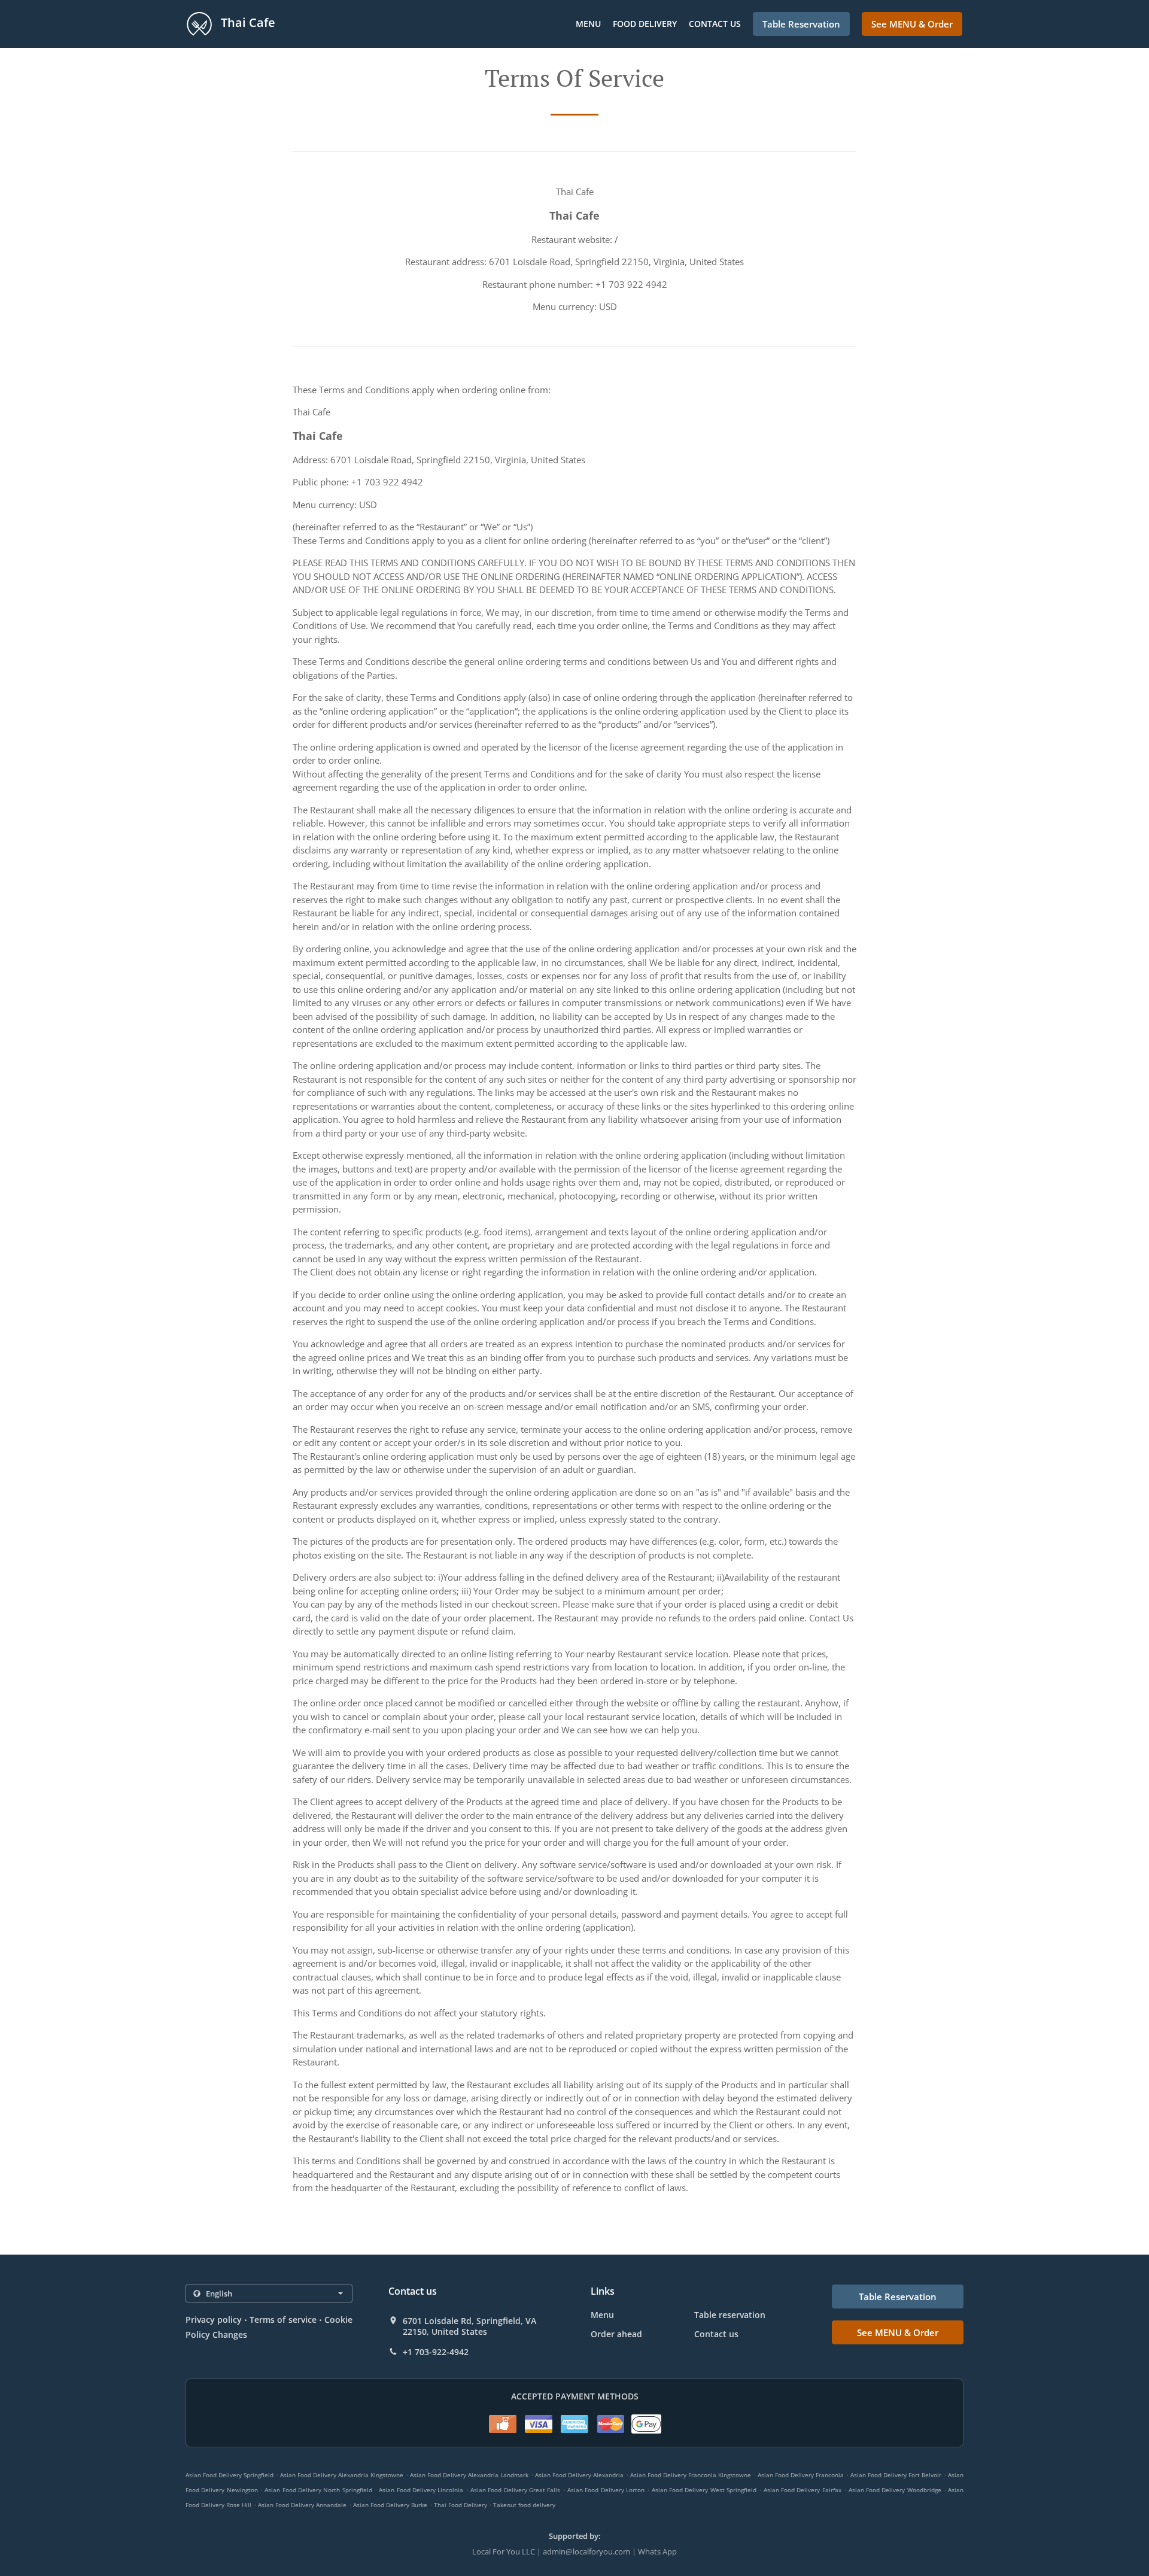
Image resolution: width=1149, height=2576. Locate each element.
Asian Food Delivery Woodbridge (895, 2490)
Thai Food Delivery (461, 2505)
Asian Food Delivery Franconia (801, 2475)
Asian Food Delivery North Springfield (318, 2490)
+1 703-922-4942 (436, 2352)
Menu (588, 24)
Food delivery (645, 24)
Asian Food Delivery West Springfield (704, 2490)
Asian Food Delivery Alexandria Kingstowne (342, 2475)
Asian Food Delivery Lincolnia (421, 2490)
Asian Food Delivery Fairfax (803, 2490)
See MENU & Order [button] (912, 24)
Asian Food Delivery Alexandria (579, 2475)
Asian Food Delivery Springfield (230, 2475)
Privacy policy (214, 2320)
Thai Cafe (247, 22)
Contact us (715, 24)
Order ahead (616, 2334)
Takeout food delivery (524, 2505)
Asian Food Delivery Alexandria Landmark (469, 2475)
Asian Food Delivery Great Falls (515, 2490)
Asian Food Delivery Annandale (302, 2505)
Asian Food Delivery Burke (390, 2505)
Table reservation (730, 2315)
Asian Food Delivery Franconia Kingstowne (691, 2475)
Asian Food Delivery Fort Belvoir (896, 2475)
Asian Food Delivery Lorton (606, 2490)
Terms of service (283, 2320)
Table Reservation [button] (801, 24)
